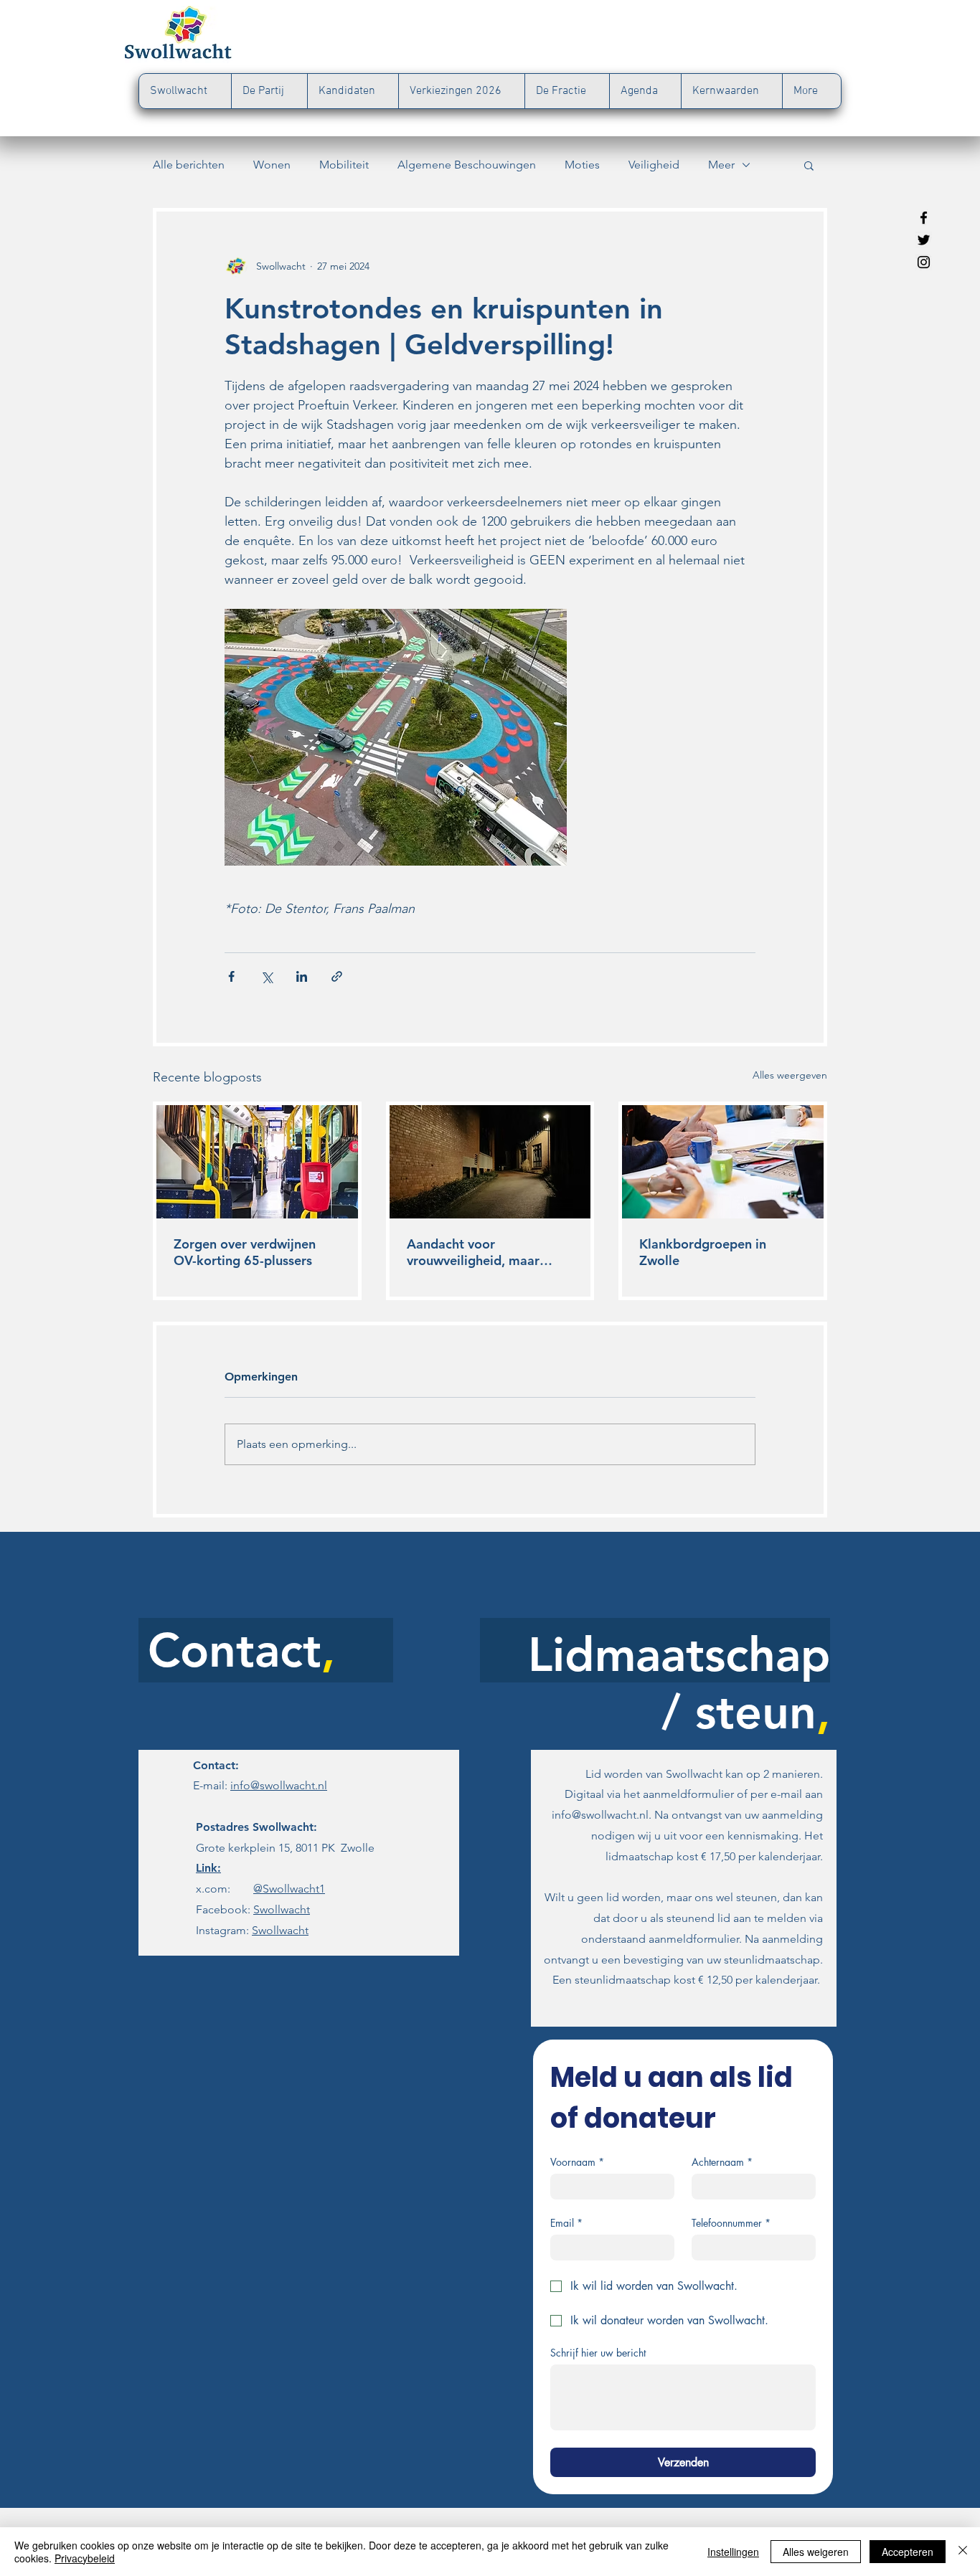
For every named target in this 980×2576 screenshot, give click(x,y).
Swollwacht (282, 1909)
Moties (582, 165)
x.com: (253, 1889)
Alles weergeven (790, 1075)
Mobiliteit (344, 165)
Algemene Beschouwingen (467, 165)
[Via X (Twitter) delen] (267, 976)
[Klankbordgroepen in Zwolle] (723, 1162)
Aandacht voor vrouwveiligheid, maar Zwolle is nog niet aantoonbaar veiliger (473, 1252)
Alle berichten (189, 165)
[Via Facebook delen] (231, 976)
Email (566, 2223)
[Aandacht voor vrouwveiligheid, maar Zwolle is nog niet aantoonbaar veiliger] (490, 1162)
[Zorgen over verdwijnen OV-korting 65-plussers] (257, 1162)
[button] (809, 165)
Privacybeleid (85, 2558)
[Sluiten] (963, 2552)
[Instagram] (924, 262)
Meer (721, 165)
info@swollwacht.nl (279, 1785)
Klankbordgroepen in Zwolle (703, 1252)
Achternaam (722, 2162)
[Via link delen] (337, 976)
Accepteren (908, 2552)
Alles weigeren (816, 2552)
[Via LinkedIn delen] (302, 976)
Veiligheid (654, 165)
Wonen (272, 165)
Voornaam (577, 2162)
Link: (208, 1868)
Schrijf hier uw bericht (598, 2353)
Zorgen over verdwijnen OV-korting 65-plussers (245, 1252)
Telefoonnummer (731, 2223)
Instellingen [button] (733, 2552)
